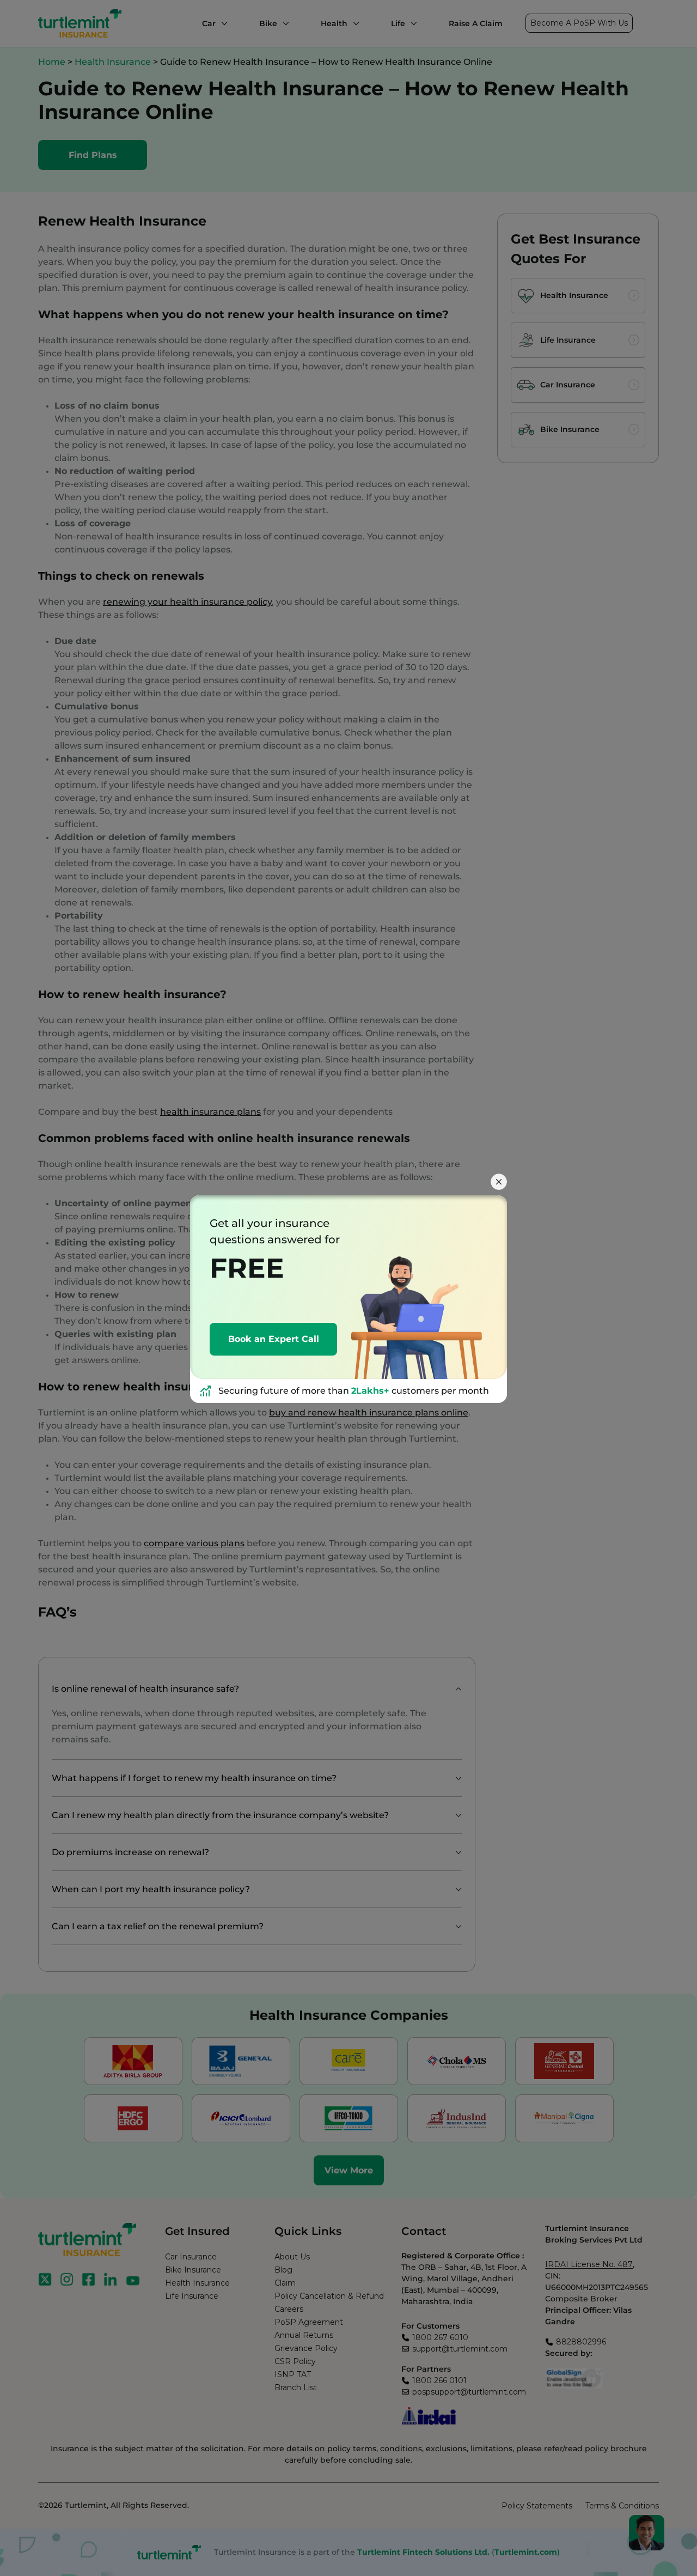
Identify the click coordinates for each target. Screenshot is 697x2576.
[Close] (499, 1182)
